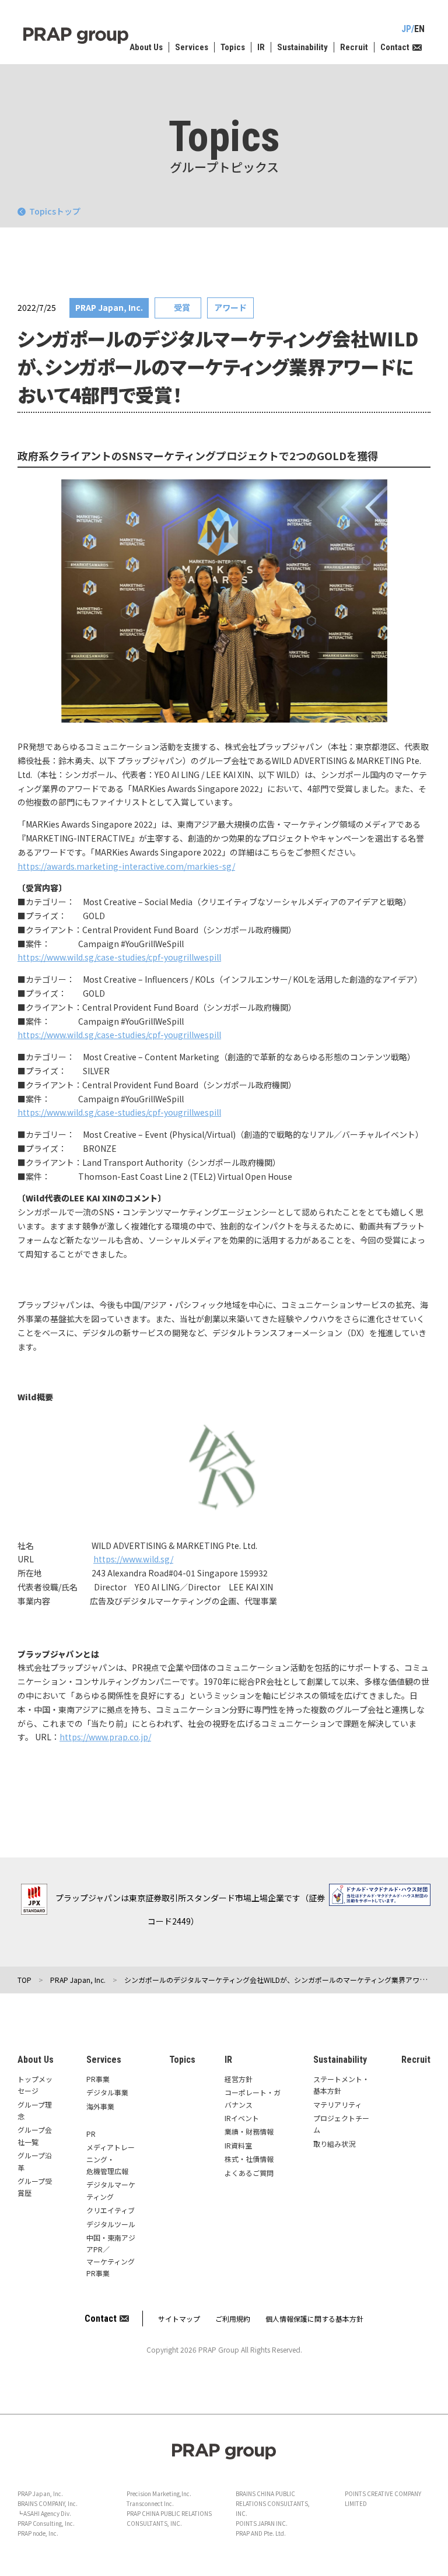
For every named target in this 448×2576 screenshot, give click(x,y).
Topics (233, 47)
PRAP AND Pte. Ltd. (261, 2533)
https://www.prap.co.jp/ (105, 1737)
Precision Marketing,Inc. (159, 2493)
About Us (146, 47)
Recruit (354, 47)
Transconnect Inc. (150, 2503)
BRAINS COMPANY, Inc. (48, 2503)
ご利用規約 (233, 2319)
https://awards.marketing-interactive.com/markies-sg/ (126, 866)
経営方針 (239, 2079)
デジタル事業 (107, 2092)
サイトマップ (179, 2319)
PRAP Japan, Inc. (40, 2493)
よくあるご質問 (249, 2173)
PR (91, 2134)
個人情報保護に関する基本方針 (314, 2319)
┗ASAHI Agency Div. (44, 2513)
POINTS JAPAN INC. (262, 2523)
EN (419, 29)
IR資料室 (238, 2145)
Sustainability (302, 47)
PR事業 (98, 2079)
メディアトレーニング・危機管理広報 (111, 2159)
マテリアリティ (337, 2104)
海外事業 (100, 2106)
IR (261, 47)
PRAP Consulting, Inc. (46, 2523)
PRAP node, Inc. (38, 2533)
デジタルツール (111, 2224)
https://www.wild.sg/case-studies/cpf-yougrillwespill (119, 957)
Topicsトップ (55, 211)
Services (192, 47)
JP (406, 29)
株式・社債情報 (249, 2159)
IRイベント (242, 2118)
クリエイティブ (111, 2210)
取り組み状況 (334, 2144)
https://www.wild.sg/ (133, 1559)
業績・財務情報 (249, 2131)
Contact (395, 47)
